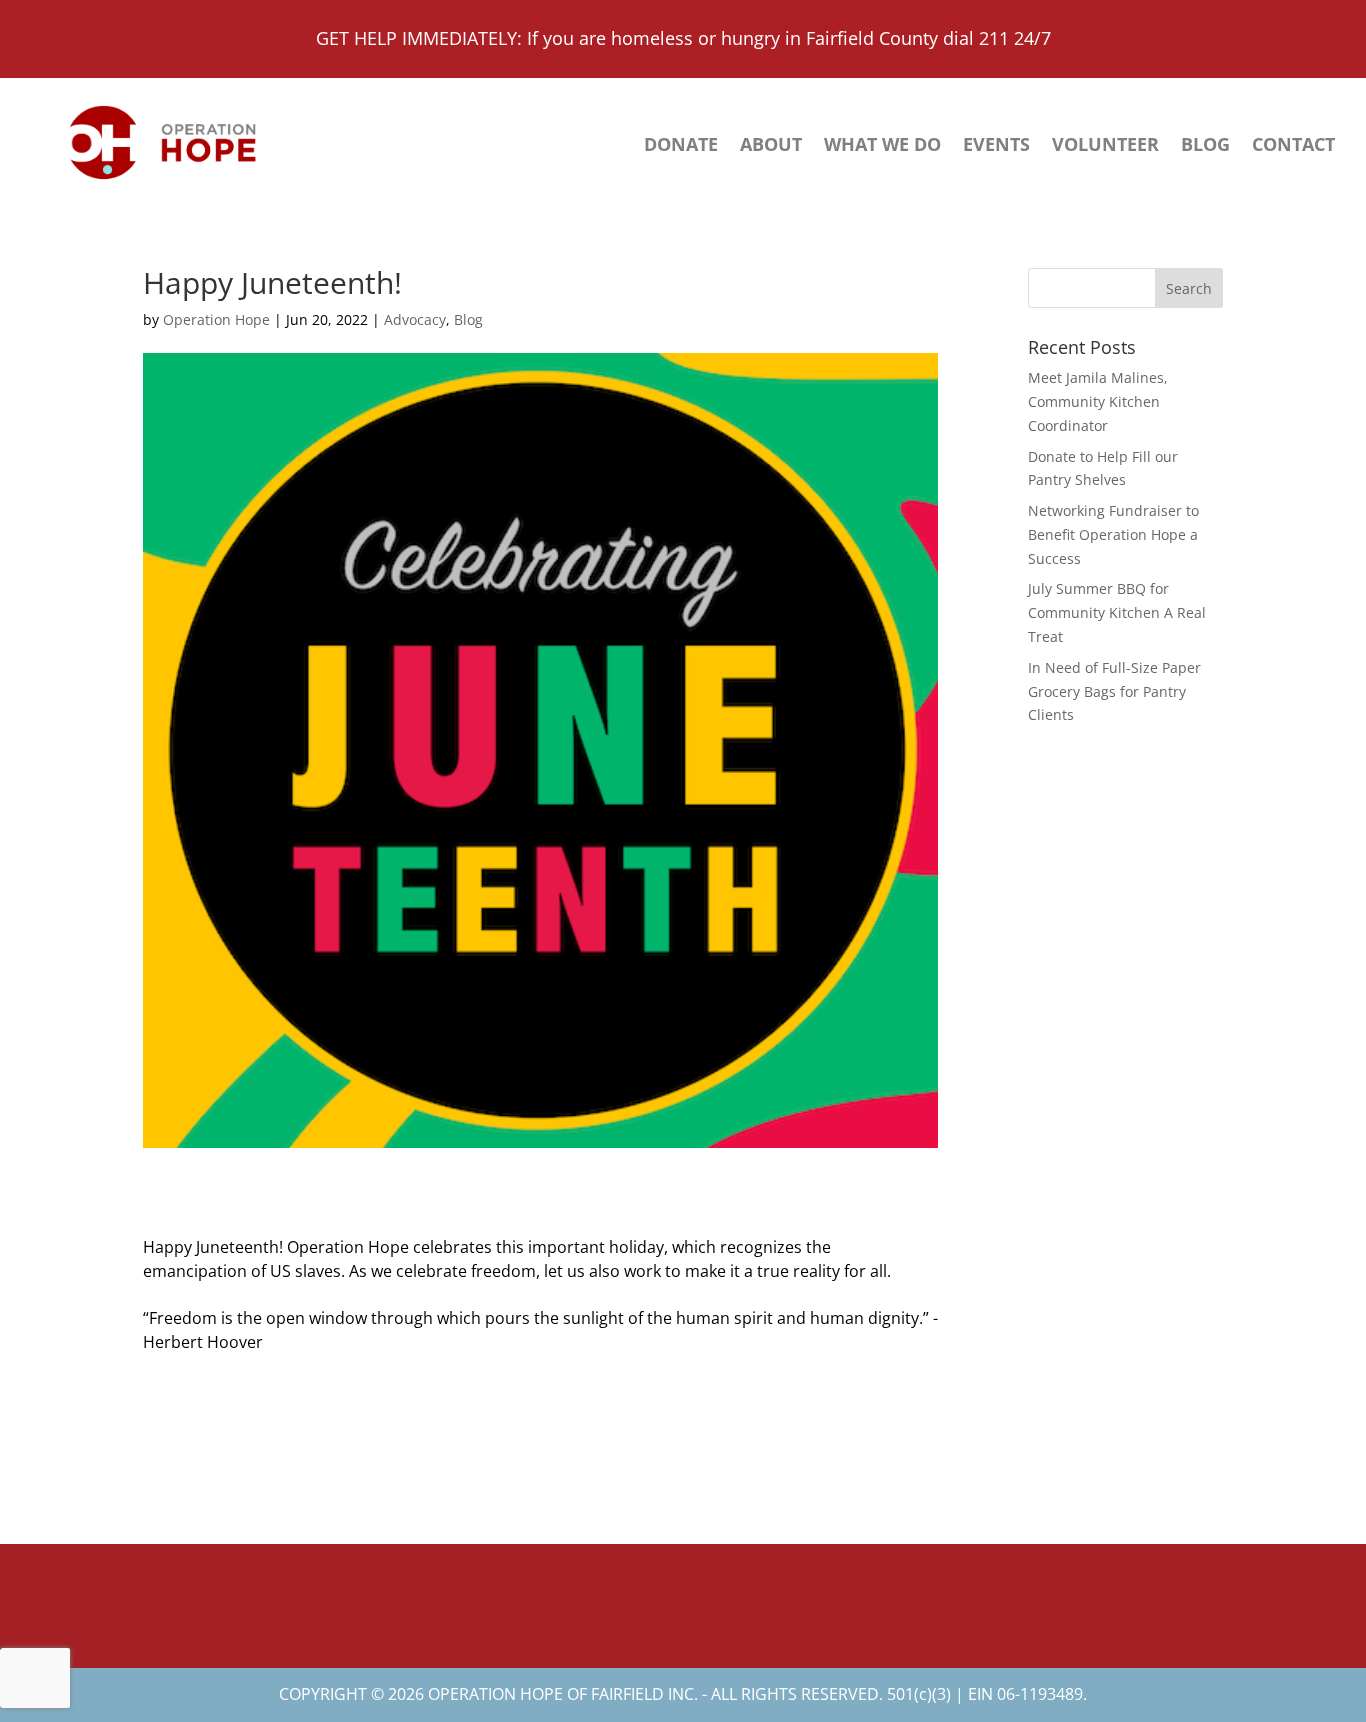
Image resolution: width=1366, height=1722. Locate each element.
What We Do (882, 146)
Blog (1205, 146)
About (771, 146)
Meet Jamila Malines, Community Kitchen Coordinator (1098, 401)
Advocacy (415, 319)
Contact (1293, 146)
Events (996, 146)
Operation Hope (216, 319)
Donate (681, 146)
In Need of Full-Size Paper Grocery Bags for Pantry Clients (1114, 691)
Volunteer (1105, 146)
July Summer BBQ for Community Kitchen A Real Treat (1117, 612)
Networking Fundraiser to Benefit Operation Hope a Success (1113, 534)
